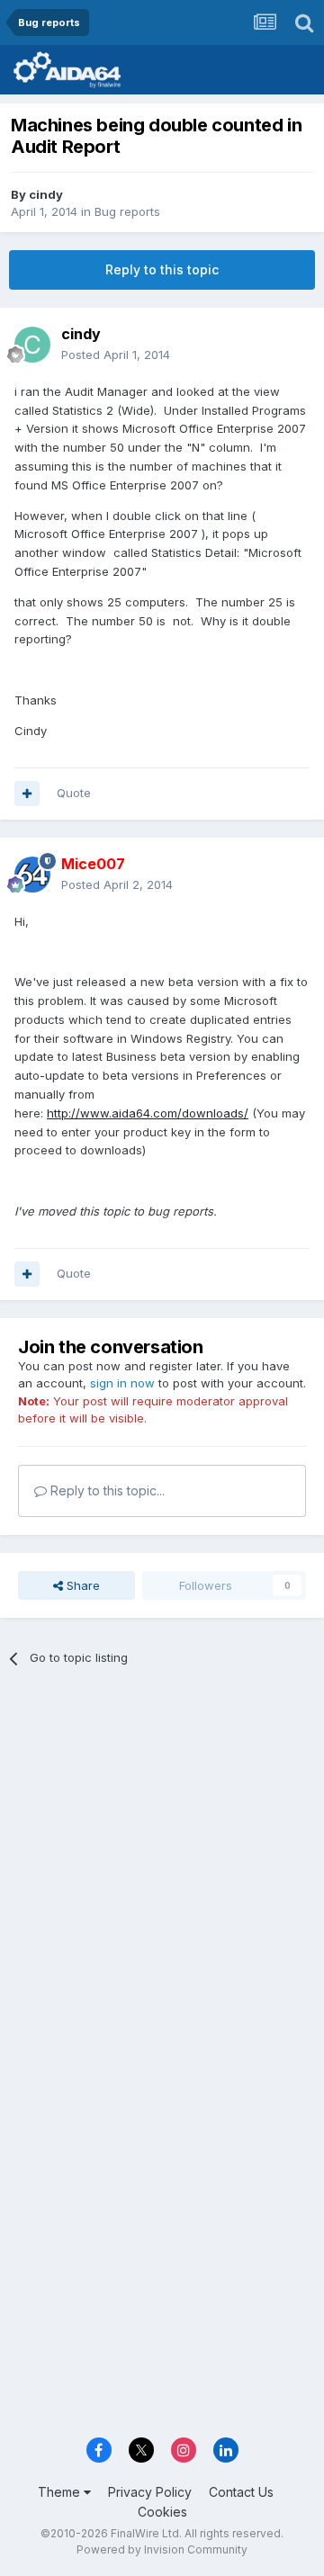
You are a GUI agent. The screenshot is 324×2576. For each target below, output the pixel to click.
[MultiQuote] (27, 794)
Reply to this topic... (106, 1490)
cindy (46, 194)
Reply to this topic (162, 269)
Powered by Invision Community (162, 2549)
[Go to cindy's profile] (32, 345)
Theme (61, 2492)
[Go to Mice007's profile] (32, 875)
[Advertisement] (162, 1858)
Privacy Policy (150, 2492)
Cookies (162, 2512)
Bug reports (127, 211)
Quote (74, 793)
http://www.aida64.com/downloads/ (148, 1113)
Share (81, 1585)
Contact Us (241, 2492)
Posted (116, 355)
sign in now (122, 1383)
